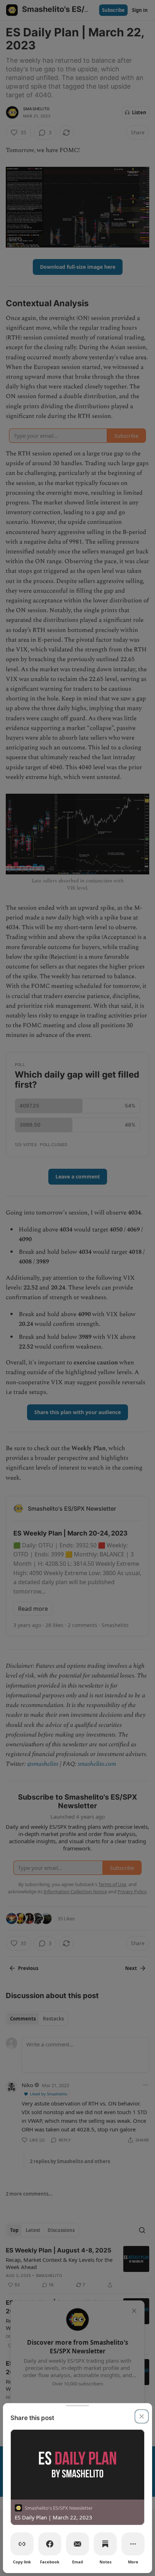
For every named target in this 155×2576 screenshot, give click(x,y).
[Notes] (105, 2544)
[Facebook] (50, 2544)
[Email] (77, 2544)
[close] (142, 2416)
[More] (133, 2544)
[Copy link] (22, 2544)
